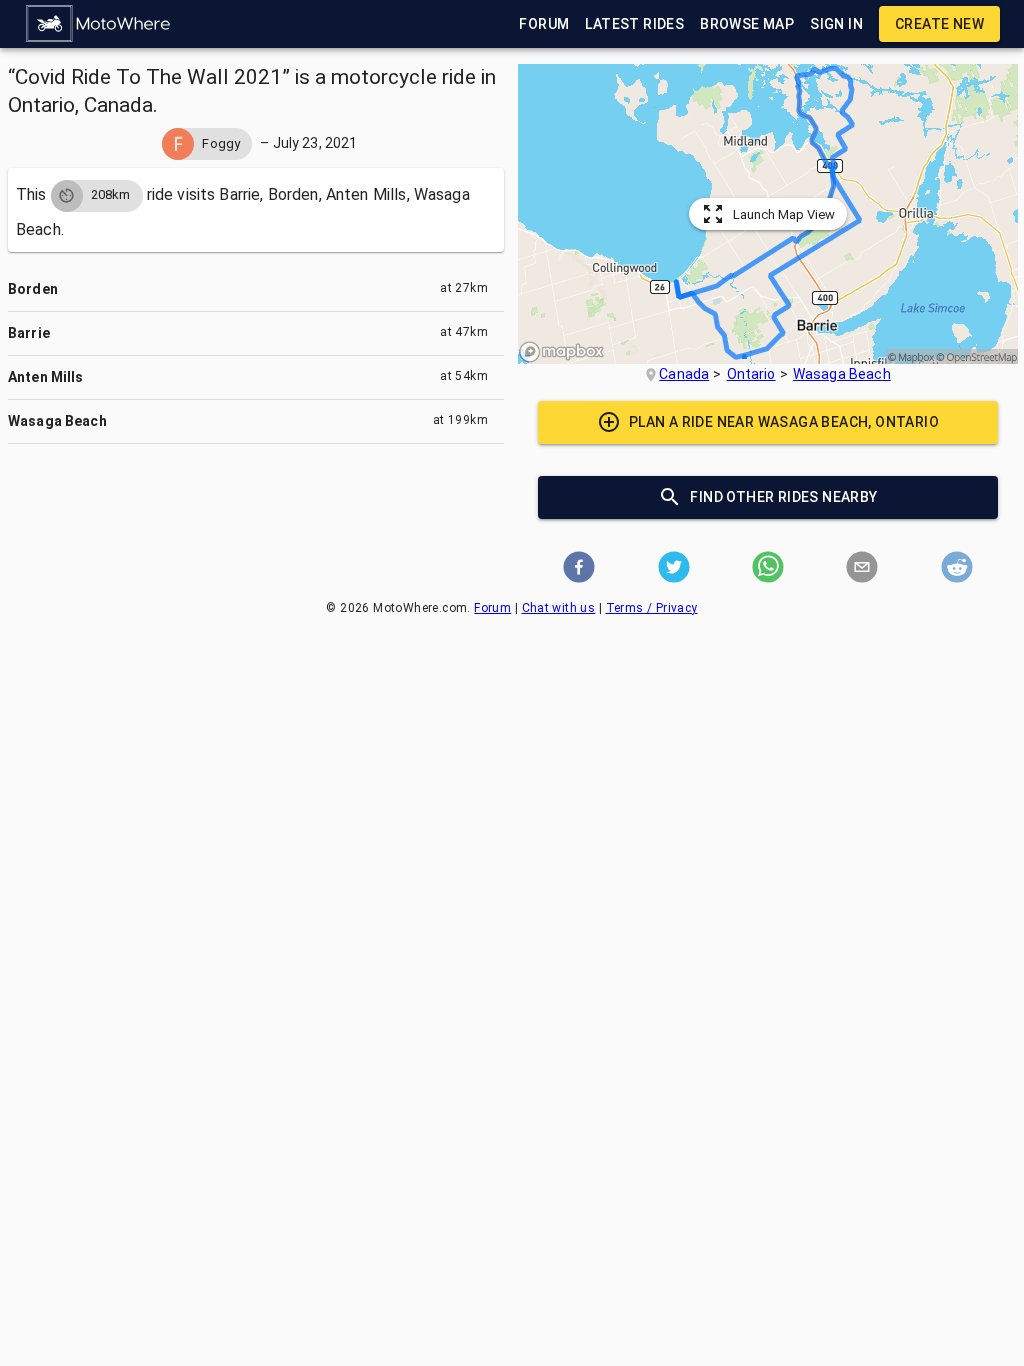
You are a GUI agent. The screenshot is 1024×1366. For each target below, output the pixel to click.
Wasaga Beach (842, 374)
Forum (492, 608)
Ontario (751, 374)
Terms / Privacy (652, 608)
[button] (99, 24)
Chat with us (559, 608)
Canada (684, 374)
